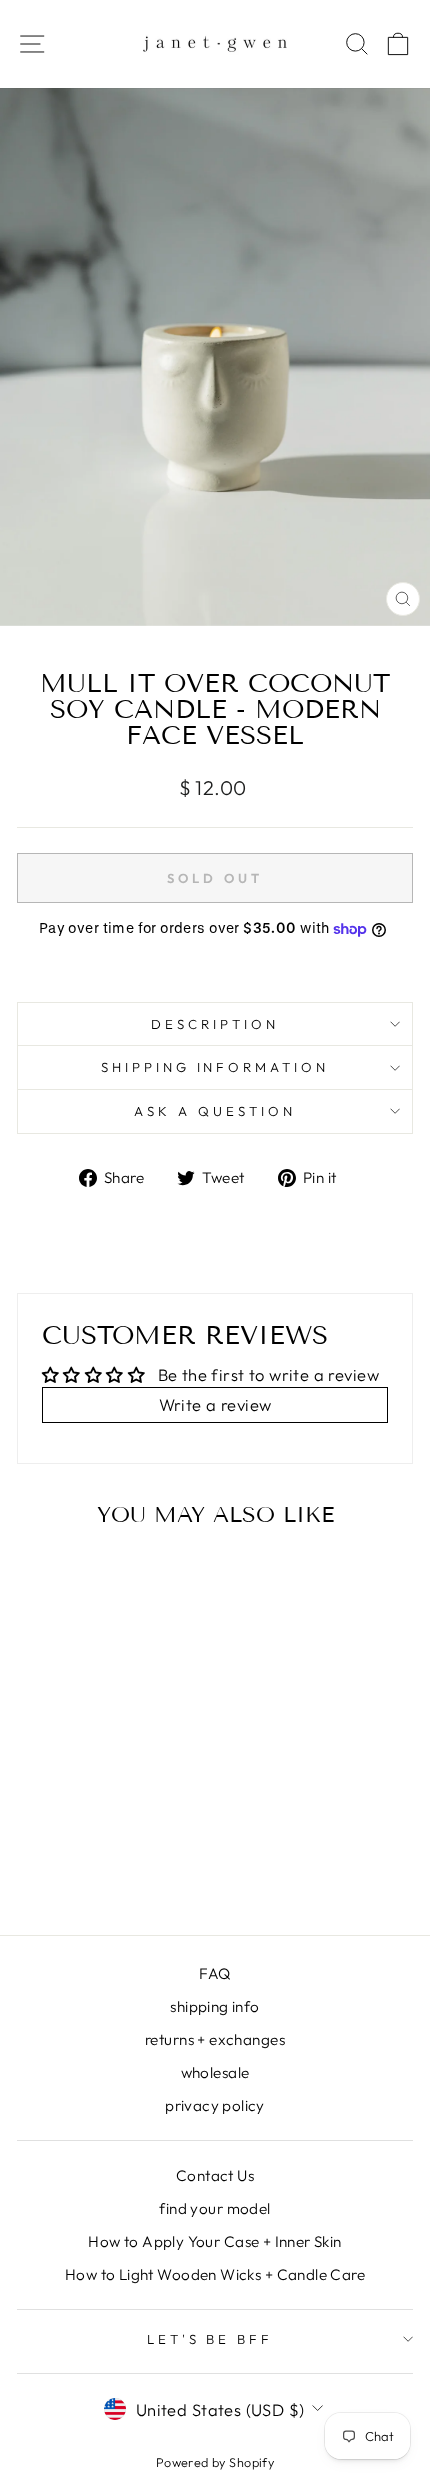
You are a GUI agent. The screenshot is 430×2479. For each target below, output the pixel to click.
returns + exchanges (215, 2039)
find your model (214, 2208)
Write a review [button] (215, 1404)
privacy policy (215, 2105)
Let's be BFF (210, 2339)
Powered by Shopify (215, 2462)
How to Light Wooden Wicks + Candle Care (215, 2274)
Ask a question (215, 1111)
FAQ (214, 1973)
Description (215, 1024)
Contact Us (215, 2175)
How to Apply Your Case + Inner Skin (215, 2241)
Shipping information (215, 1067)
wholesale (215, 2072)
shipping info (214, 2006)
